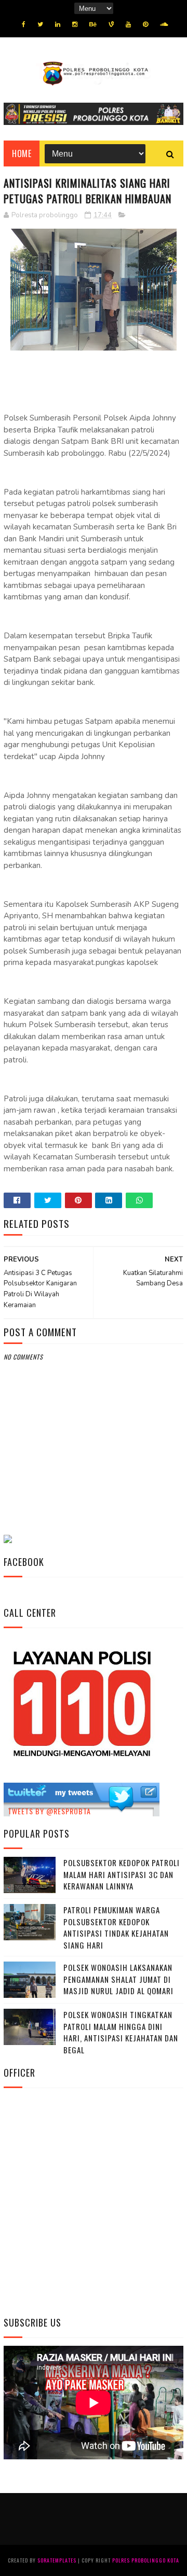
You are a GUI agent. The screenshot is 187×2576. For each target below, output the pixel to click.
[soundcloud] (164, 24)
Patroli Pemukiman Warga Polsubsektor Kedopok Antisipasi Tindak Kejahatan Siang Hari (116, 1927)
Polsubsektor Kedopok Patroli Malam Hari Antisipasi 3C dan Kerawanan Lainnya (122, 1874)
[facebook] (24, 24)
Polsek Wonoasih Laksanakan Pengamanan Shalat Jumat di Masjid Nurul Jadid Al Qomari (118, 1979)
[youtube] (128, 24)
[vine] (111, 24)
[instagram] (75, 24)
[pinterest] (145, 24)
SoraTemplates (57, 2560)
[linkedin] (58, 24)
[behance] (93, 24)
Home (22, 153)
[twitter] (40, 24)
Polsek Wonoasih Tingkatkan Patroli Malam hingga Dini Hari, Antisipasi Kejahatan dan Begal (121, 2032)
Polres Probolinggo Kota (146, 2560)
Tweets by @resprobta (49, 1811)
